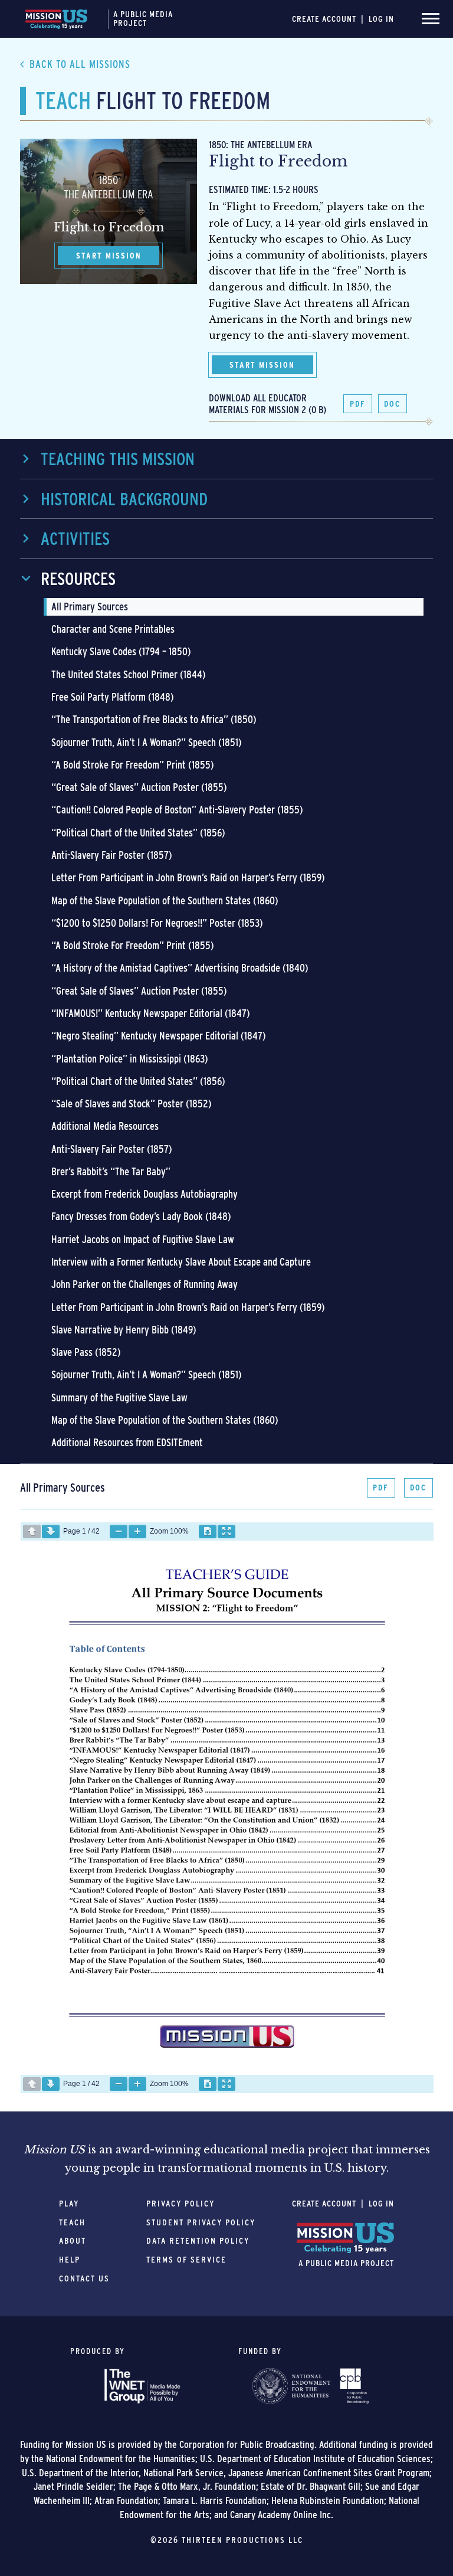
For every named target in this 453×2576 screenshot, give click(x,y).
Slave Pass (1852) (86, 1352)
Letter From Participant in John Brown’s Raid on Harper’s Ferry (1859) (188, 877)
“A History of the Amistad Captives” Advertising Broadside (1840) (180, 968)
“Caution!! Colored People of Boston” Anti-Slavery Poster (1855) (177, 810)
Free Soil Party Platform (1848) (113, 697)
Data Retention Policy (198, 2241)
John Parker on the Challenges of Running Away (145, 1284)
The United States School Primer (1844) (129, 674)
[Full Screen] (226, 1531)
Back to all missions (80, 64)
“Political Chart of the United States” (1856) (138, 833)
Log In (381, 19)
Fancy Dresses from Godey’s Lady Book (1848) (141, 1216)
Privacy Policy (180, 2204)
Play (69, 2204)
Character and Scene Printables (113, 629)
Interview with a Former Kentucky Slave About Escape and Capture (181, 1262)
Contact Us (84, 2278)
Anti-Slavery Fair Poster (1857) (112, 855)
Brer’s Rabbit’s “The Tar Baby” (111, 1171)
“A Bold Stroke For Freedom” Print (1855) (133, 765)
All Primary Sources (90, 607)
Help (70, 2260)
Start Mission (262, 365)
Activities (75, 538)
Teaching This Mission (118, 459)
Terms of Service (186, 2260)
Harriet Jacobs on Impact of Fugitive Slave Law (143, 1239)
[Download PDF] (208, 1531)
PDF (358, 404)
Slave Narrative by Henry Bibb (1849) (124, 1330)
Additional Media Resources (105, 1126)
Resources (78, 578)
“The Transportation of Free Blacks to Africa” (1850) (154, 719)
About (73, 2241)
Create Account (324, 19)
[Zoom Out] (119, 1531)
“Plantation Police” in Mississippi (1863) (130, 1059)
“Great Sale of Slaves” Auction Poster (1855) (139, 787)
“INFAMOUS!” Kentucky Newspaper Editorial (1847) (151, 1013)
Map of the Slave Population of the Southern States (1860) (165, 900)
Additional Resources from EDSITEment (127, 1442)
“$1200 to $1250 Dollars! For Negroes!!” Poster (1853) (157, 923)
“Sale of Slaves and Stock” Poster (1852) (132, 1104)
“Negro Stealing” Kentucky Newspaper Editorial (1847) (159, 1036)
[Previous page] (32, 1531)
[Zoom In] (137, 1531)
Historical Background (124, 499)
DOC (392, 404)
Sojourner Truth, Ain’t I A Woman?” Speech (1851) (147, 742)
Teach (72, 2222)
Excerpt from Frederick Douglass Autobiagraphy (145, 1194)
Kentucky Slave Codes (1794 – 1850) (121, 651)
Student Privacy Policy (201, 2222)
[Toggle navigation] (431, 19)
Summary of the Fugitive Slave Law (119, 1397)
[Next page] (51, 1531)
